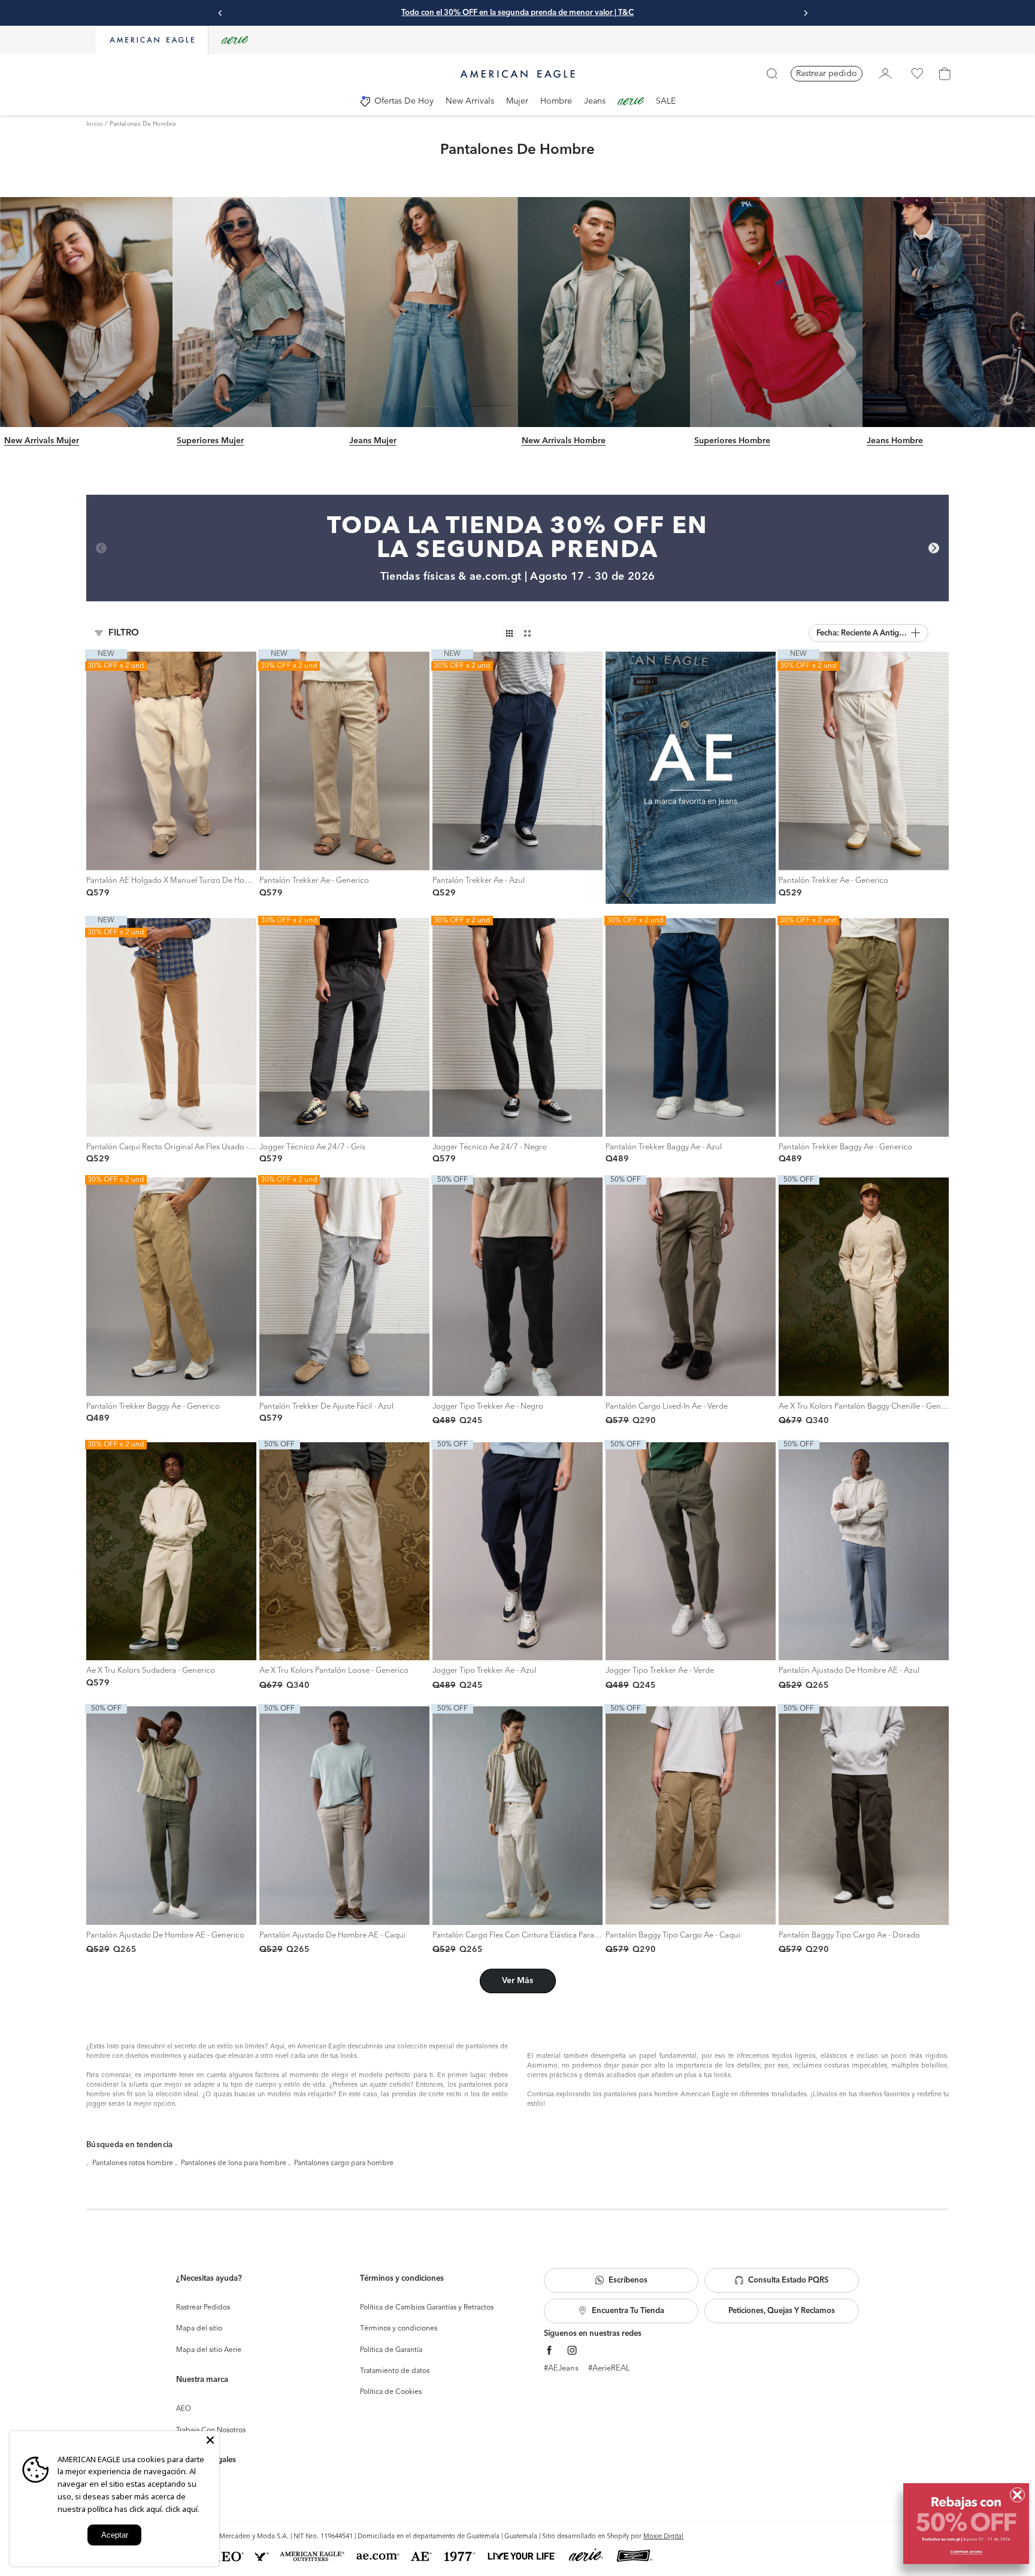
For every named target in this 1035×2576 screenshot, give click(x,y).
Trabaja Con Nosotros (211, 2430)
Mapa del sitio (199, 2329)
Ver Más (517, 1981)
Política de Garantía (391, 2350)
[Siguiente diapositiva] (806, 13)
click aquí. (182, 2509)
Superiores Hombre (732, 441)
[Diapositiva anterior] (220, 13)
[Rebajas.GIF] (966, 2524)
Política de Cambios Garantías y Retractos (427, 2308)
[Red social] (550, 2351)
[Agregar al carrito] (272, 858)
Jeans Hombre (895, 441)
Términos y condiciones (399, 2329)
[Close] (210, 2440)
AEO (184, 2409)
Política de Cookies (391, 2392)
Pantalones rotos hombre (133, 2163)
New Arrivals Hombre (564, 441)
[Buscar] (772, 74)
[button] (868, 633)
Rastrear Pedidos (203, 2308)
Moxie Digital (663, 2537)
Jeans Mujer (373, 441)
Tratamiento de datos (395, 2371)
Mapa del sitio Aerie (209, 2350)
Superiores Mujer (210, 441)
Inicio (94, 124)
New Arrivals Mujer (42, 441)
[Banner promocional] (691, 778)
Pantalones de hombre (143, 124)
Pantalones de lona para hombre (234, 2163)
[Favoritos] (917, 74)
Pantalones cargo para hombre (344, 2163)
